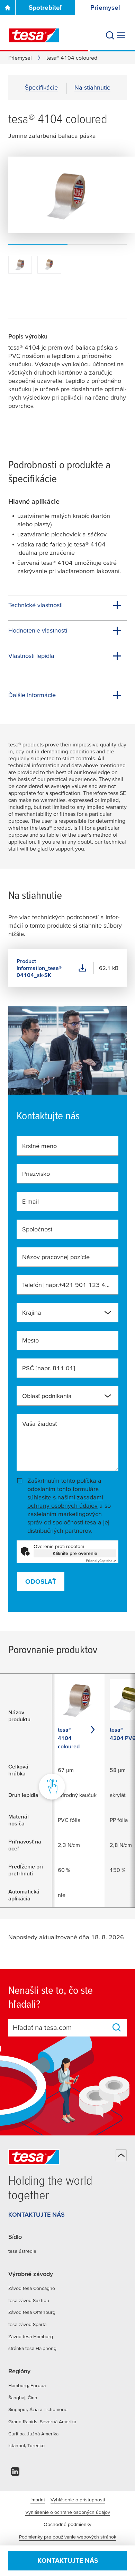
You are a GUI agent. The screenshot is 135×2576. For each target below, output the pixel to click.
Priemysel (20, 58)
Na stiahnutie (92, 87)
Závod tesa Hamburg (31, 2336)
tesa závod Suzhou (29, 2300)
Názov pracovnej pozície (56, 1257)
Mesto (30, 1340)
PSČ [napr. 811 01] (49, 1368)
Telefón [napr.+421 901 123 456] (67, 1285)
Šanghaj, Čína (23, 2398)
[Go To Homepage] (8, 8)
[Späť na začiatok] (121, 2155)
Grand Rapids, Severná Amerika (42, 2422)
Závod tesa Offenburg (32, 2312)
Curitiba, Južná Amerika (33, 2434)
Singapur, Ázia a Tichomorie (38, 2409)
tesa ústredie (22, 2251)
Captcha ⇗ (101, 1561)
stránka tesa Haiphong (32, 2348)
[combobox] (67, 1313)
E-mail (30, 1201)
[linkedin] (15, 2473)
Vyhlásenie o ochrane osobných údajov (68, 2512)
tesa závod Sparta (27, 2324)
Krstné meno (39, 1146)
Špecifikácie (41, 87)
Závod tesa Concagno (32, 2288)
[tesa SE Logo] (34, 35)
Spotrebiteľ (45, 7)
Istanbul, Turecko (26, 2445)
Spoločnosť (37, 1229)
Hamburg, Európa (27, 2385)
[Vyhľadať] (110, 35)
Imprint (38, 2500)
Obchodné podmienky (67, 2524)
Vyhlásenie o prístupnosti (78, 2500)
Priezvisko (36, 1174)
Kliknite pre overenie (75, 1553)
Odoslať (41, 1582)
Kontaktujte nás (68, 2561)
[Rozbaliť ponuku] (121, 35)
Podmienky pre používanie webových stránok (68, 2537)
